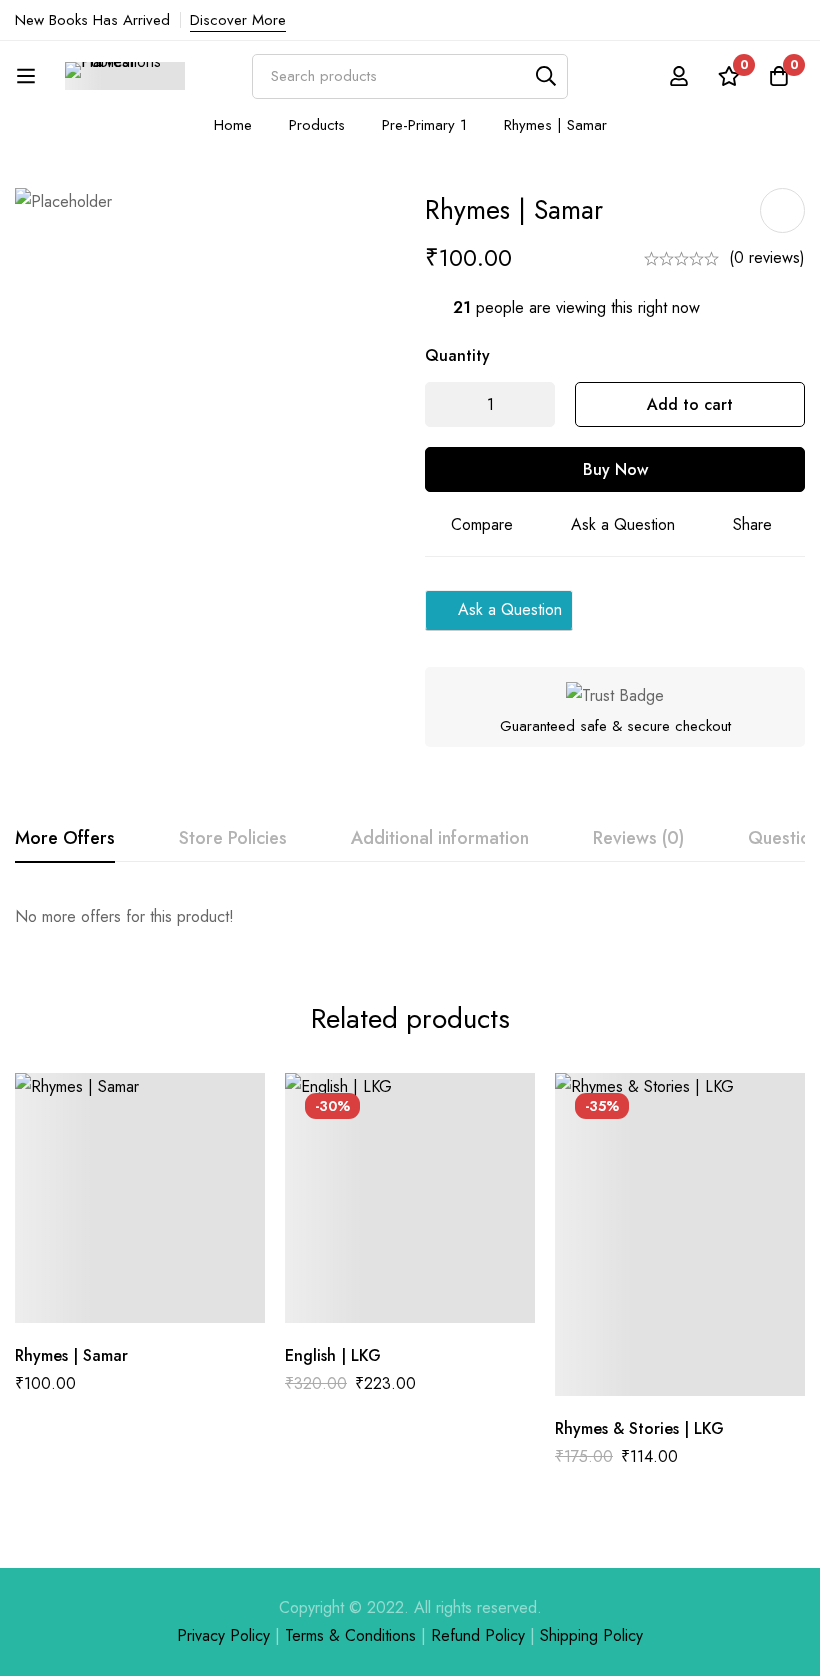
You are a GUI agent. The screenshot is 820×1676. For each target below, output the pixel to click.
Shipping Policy (591, 1635)
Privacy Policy (223, 1635)
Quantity (457, 355)
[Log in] (679, 76)
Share (752, 524)
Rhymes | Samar (71, 1355)
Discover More (238, 20)
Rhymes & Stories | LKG (639, 1428)
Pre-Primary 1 (424, 125)
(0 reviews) (767, 257)
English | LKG (333, 1355)
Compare (482, 524)
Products (317, 125)
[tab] (65, 839)
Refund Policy (478, 1635)
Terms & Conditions (350, 1635)
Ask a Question (623, 524)
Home (233, 125)
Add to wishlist (782, 210)
